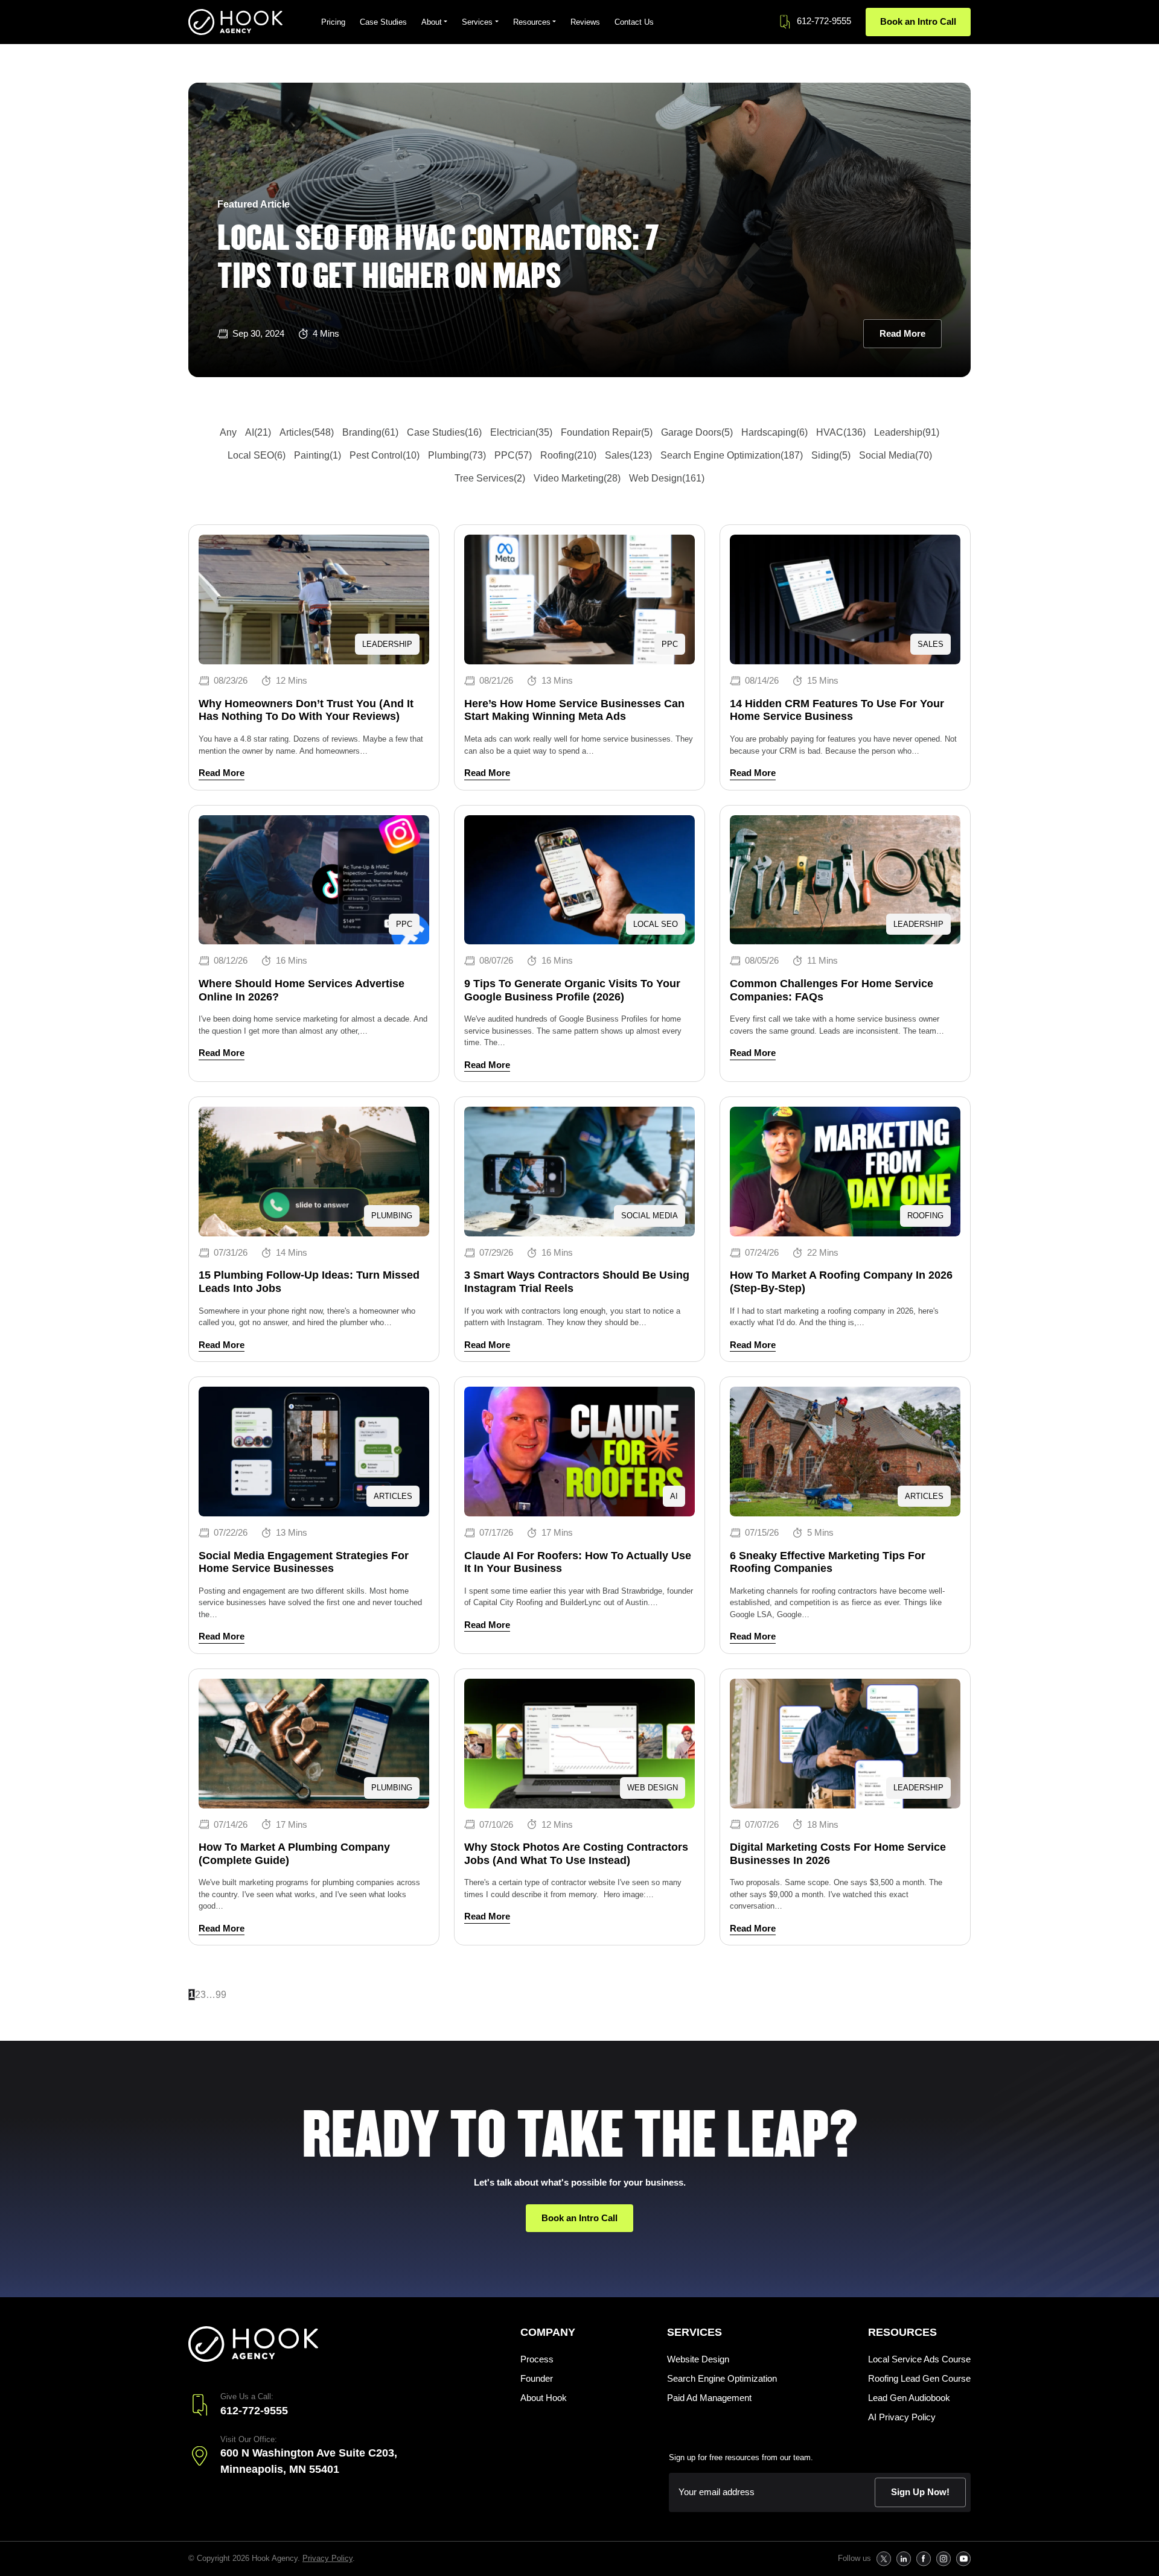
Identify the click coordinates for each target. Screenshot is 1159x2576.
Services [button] (477, 22)
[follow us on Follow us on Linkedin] (903, 2559)
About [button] (432, 22)
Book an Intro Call (918, 21)
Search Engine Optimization (722, 2378)
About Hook (544, 2398)
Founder (537, 2378)
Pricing (333, 22)
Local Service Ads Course (919, 2359)
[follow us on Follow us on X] (883, 2559)
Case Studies (383, 22)
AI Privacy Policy (902, 2417)
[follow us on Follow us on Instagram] (943, 2559)
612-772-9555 (824, 21)
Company (548, 2332)
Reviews (585, 22)
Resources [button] (532, 22)
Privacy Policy (327, 2558)
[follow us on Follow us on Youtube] (963, 2559)
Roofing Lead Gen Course (919, 2378)
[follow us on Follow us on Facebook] (923, 2559)
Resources (902, 2332)
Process (537, 2359)
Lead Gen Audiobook (909, 2398)
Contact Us (634, 22)
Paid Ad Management (709, 2398)
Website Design (698, 2359)
